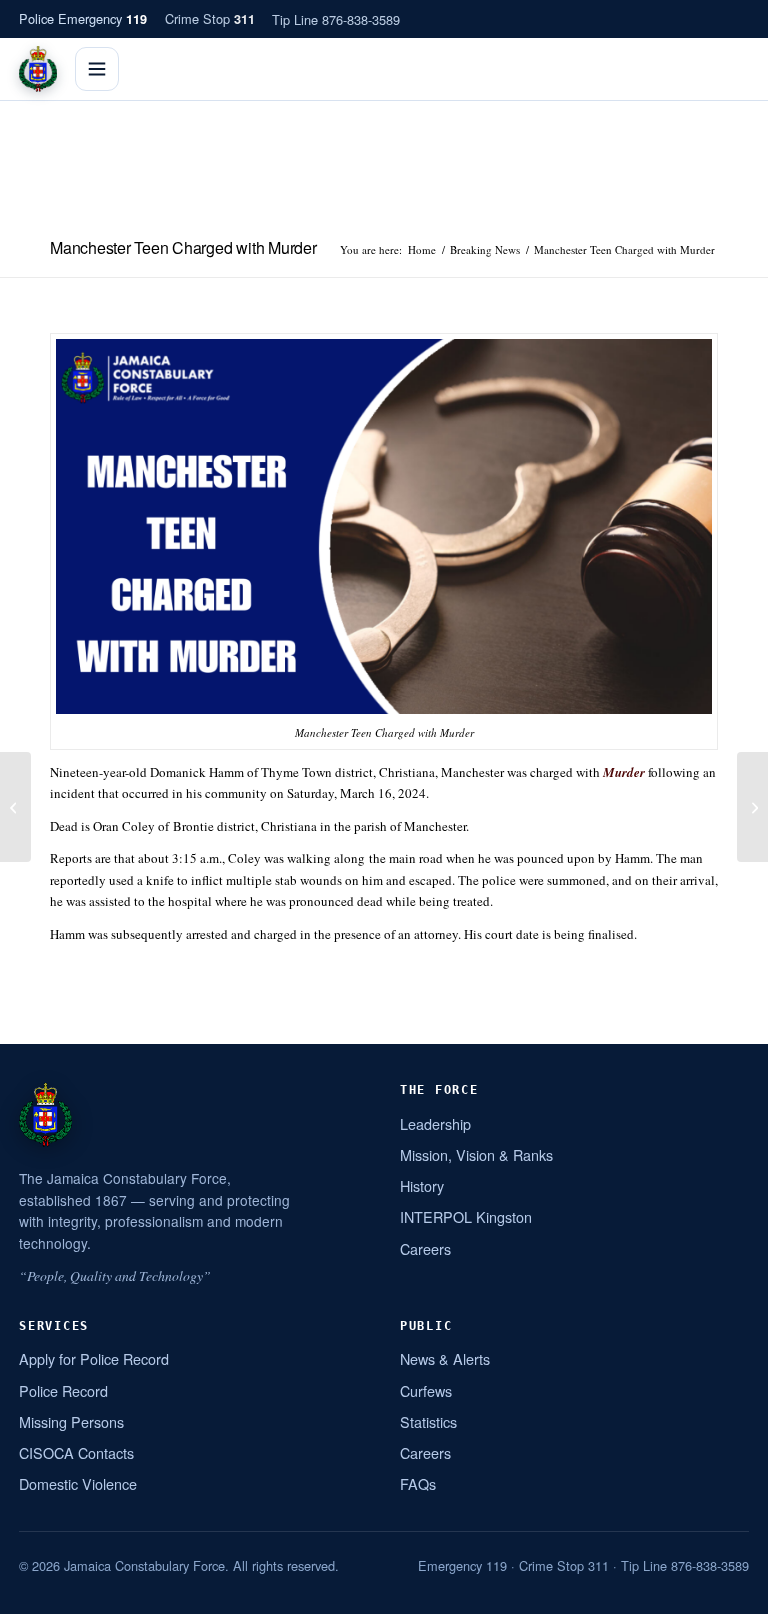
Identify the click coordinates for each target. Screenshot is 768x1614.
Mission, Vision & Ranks (476, 1154)
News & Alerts (445, 1358)
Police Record (63, 1390)
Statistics (428, 1421)
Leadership (435, 1123)
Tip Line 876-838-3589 (336, 19)
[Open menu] (97, 69)
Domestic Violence (78, 1483)
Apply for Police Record (94, 1358)
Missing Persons (71, 1421)
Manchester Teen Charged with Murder (183, 247)
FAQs (418, 1483)
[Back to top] (727, 1591)
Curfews (426, 1390)
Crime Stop (210, 18)
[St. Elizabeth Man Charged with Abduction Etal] (752, 807)
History (422, 1185)
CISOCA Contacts (76, 1452)
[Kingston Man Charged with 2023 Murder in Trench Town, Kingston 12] (15, 807)
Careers (425, 1248)
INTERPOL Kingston (466, 1216)
